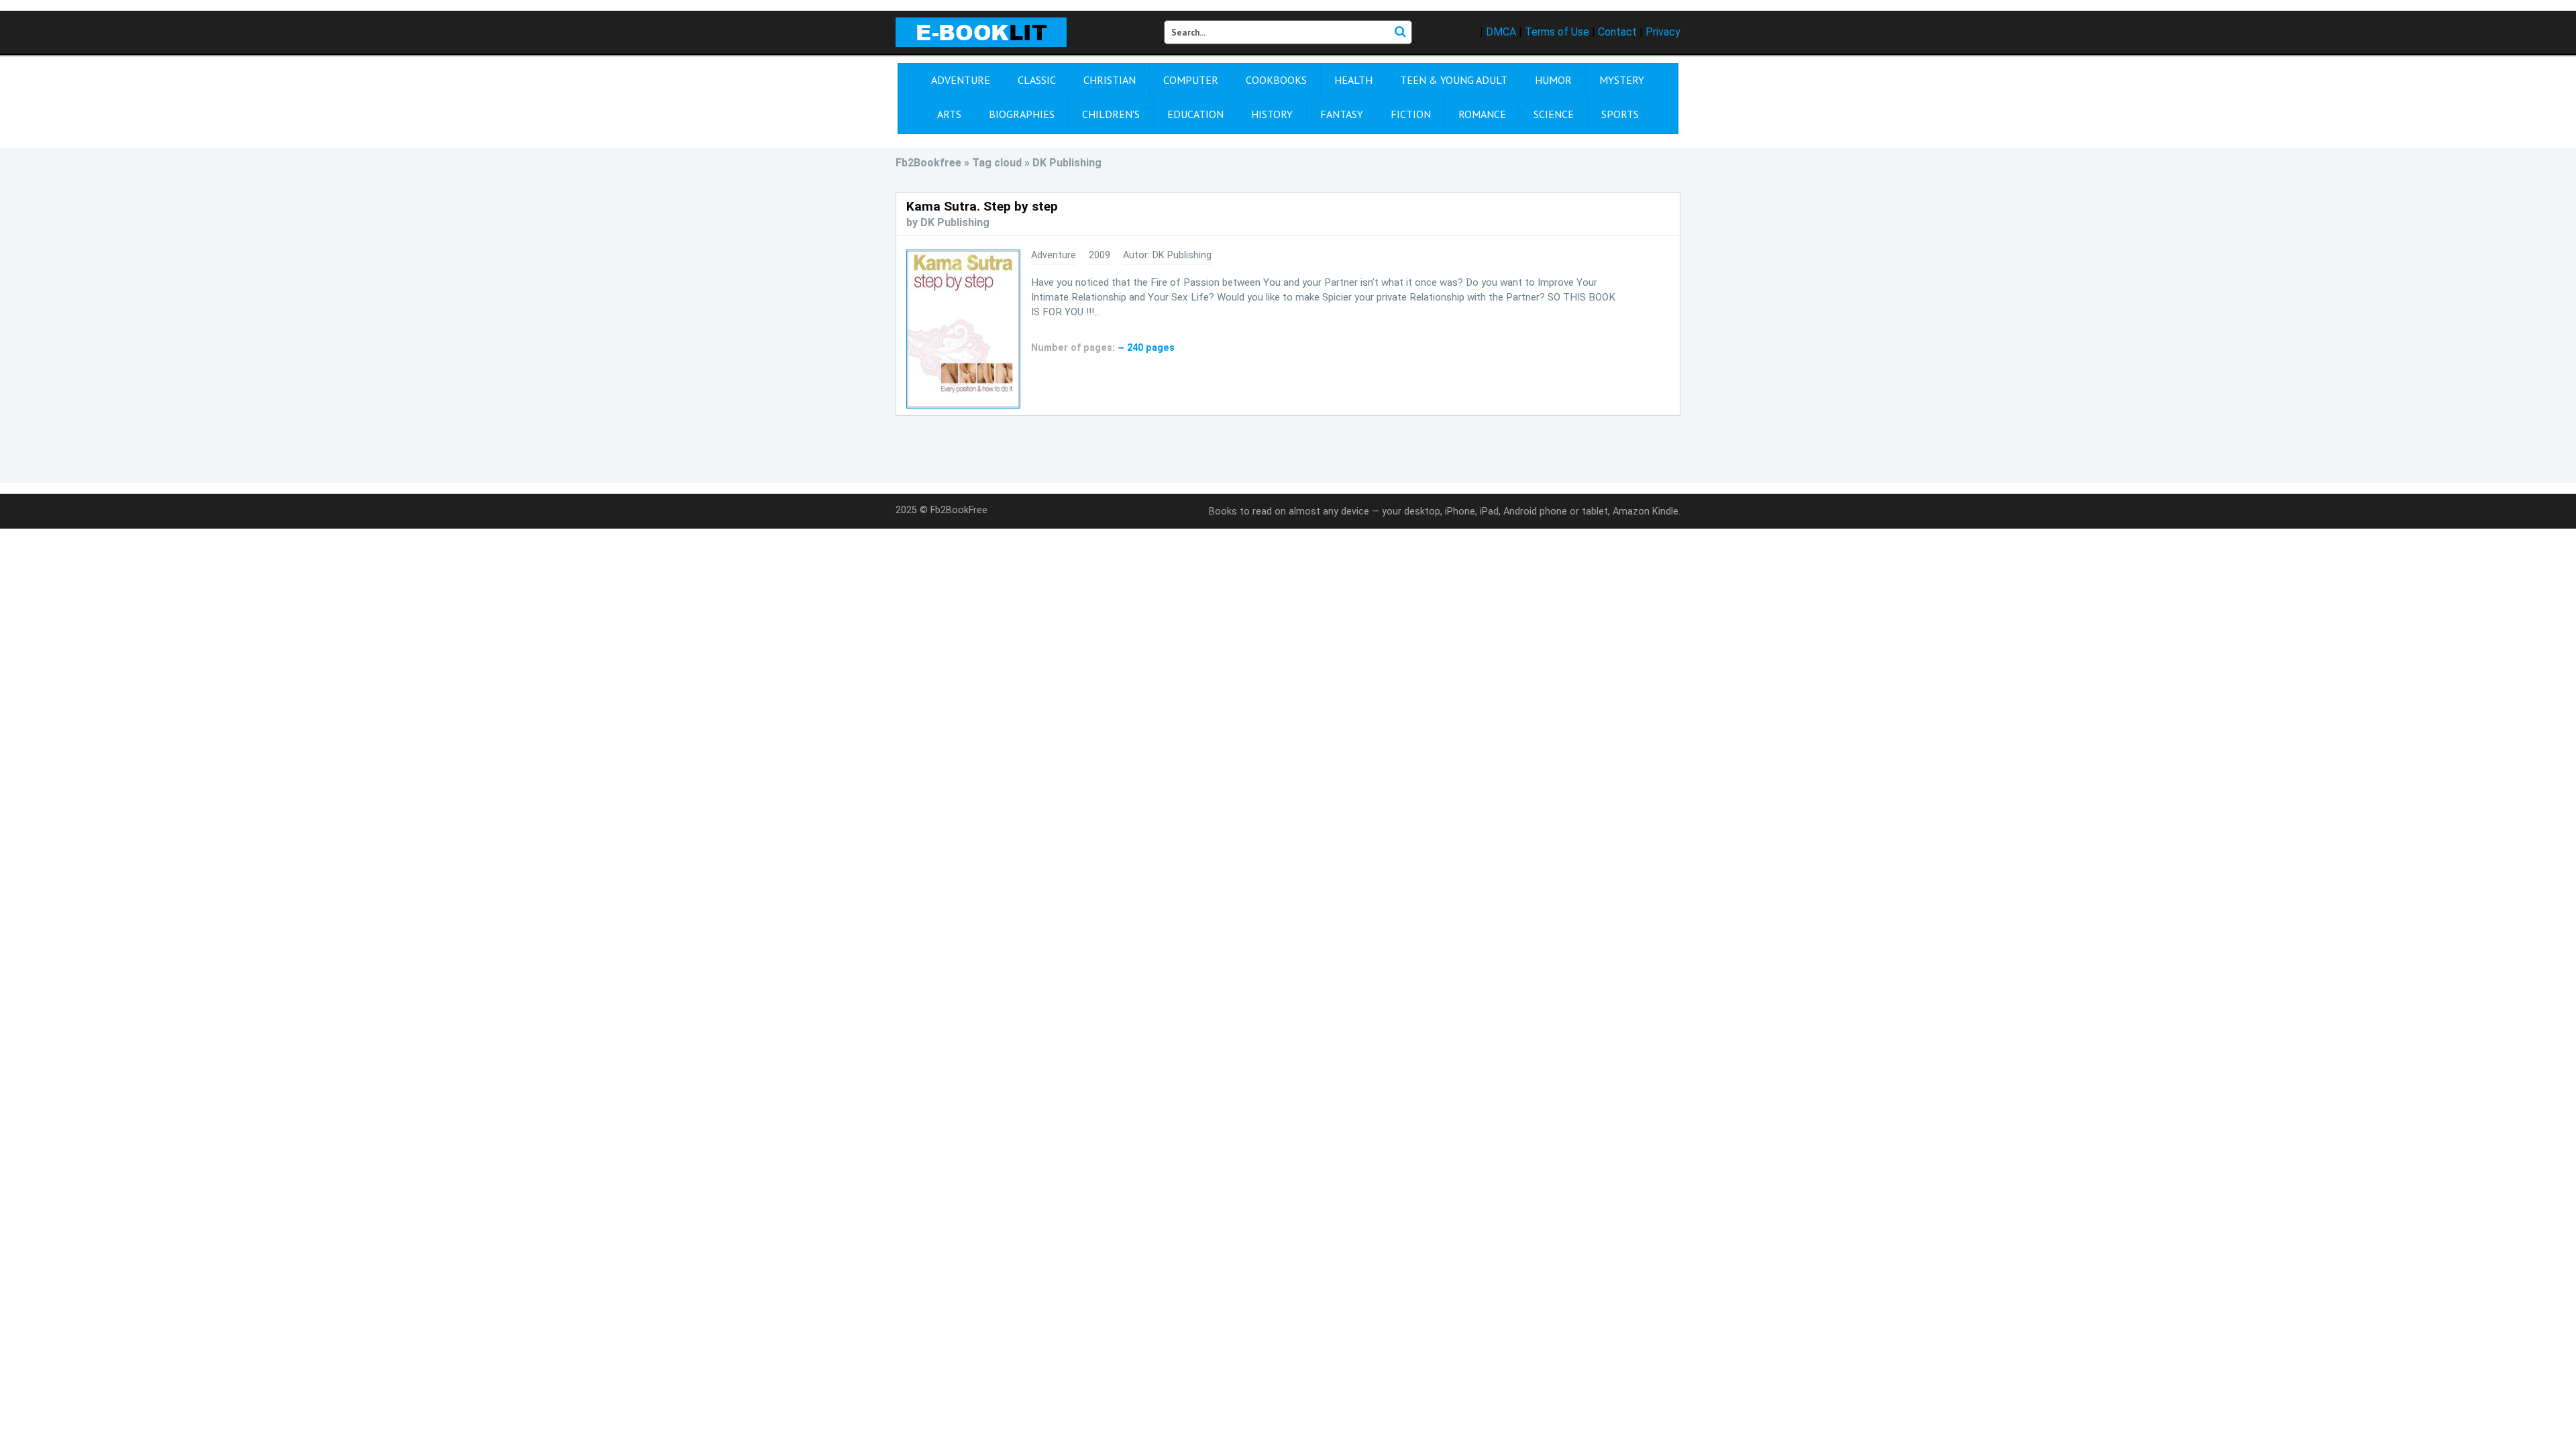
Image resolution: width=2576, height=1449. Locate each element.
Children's (1111, 114)
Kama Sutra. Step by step (982, 206)
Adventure (961, 80)
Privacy (1663, 32)
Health (1353, 80)
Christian (1110, 80)
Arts (949, 114)
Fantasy (1342, 114)
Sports (1620, 114)
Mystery (1622, 80)
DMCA (1501, 32)
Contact (1617, 32)
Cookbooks (1276, 80)
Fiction (1411, 114)
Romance (1482, 114)
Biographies (1022, 114)
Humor (1553, 80)
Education (1195, 114)
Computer (1191, 80)
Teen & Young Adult (1454, 80)
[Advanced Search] (1400, 32)
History (1272, 114)
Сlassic (1037, 80)
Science (1554, 114)
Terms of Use (1557, 32)
